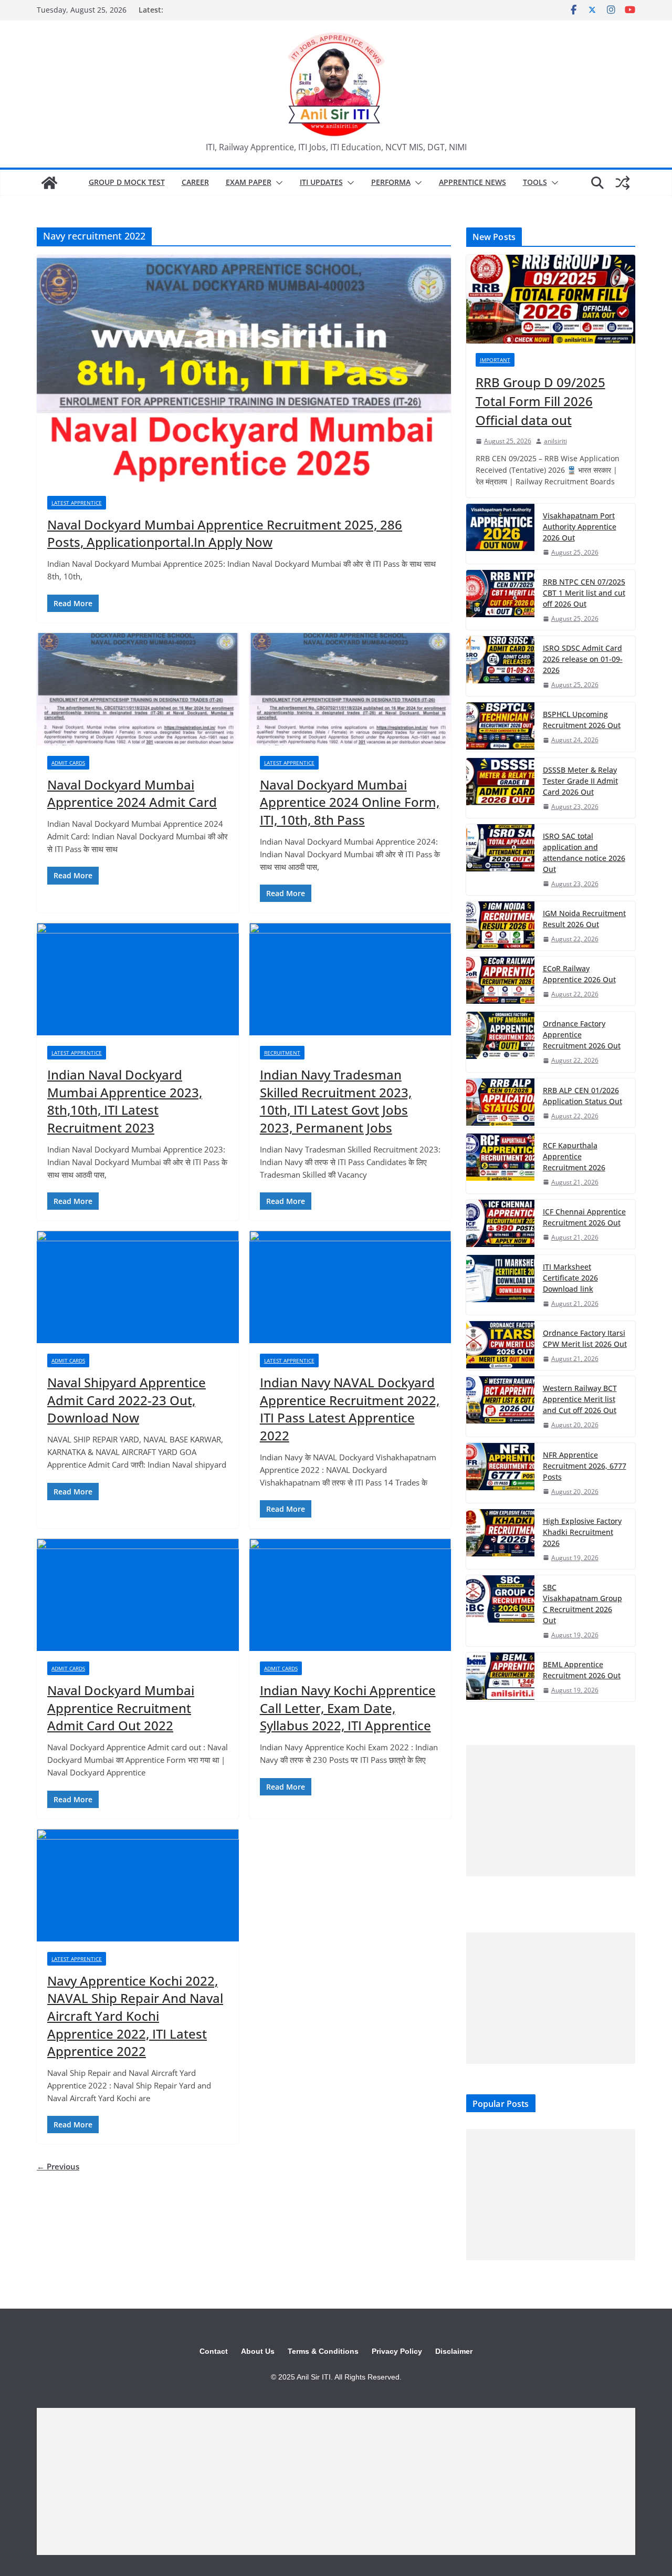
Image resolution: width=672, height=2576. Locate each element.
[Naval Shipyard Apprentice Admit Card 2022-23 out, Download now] (138, 1287)
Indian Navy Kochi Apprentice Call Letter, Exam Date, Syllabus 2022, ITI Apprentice (348, 1708)
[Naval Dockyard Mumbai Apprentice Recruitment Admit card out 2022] (138, 1595)
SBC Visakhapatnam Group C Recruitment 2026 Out (582, 1604)
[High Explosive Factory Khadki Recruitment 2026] (500, 1539)
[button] (277, 183)
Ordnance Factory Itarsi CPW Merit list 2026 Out (585, 1338)
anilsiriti (555, 441)
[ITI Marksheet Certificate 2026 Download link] (500, 1285)
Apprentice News (472, 182)
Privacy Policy (397, 2351)
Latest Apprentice (77, 503)
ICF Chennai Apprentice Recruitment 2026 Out (584, 1217)
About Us (258, 2351)
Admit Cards (68, 763)
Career (195, 182)
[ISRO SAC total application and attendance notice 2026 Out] (500, 860)
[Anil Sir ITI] (49, 183)
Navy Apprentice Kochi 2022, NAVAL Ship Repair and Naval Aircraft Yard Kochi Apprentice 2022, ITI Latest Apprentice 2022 (135, 2016)
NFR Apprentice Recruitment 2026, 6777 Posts (585, 1466)
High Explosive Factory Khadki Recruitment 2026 (582, 1532)
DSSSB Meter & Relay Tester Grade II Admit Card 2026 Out (580, 781)
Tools (535, 182)
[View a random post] (623, 183)
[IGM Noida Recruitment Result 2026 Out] (500, 926)
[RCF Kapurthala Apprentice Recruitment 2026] (500, 1164)
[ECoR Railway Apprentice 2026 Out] (500, 981)
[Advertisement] (551, 1811)
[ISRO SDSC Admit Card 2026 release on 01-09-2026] (500, 666)
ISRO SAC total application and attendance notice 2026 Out (584, 853)
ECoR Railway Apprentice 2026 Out (579, 974)
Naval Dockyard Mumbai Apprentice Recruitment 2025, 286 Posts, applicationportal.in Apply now (225, 533)
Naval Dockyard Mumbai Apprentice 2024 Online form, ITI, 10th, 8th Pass (350, 802)
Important (495, 360)
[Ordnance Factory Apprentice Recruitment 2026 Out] (500, 1042)
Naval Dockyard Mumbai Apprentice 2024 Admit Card (132, 793)
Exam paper (249, 182)
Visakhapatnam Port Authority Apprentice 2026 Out (580, 527)
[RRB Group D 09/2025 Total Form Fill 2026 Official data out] (551, 299)
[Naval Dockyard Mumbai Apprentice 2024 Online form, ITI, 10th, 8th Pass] (350, 689)
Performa (391, 182)
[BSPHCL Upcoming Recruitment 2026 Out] (500, 727)
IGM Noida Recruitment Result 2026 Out (584, 919)
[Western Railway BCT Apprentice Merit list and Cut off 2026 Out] (500, 1406)
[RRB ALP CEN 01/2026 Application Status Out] (500, 1103)
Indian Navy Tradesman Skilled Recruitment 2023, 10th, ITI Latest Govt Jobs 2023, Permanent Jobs (336, 1101)
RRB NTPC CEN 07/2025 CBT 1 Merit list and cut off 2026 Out (584, 593)
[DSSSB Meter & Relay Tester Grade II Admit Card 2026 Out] (500, 788)
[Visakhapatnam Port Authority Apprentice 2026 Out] (500, 534)
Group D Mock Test (127, 182)
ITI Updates (321, 182)
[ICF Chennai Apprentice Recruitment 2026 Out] (500, 1224)
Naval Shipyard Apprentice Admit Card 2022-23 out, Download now (127, 1400)
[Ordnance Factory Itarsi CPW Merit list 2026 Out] (500, 1346)
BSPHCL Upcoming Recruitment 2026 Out (582, 720)
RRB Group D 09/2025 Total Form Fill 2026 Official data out (540, 401)
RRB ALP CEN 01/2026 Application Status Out (582, 1096)
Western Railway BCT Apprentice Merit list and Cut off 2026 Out (580, 1399)
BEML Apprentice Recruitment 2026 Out (582, 1670)
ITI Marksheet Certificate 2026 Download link (570, 1278)
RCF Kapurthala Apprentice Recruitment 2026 (574, 1156)
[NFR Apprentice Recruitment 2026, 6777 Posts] (500, 1473)
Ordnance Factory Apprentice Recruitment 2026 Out (582, 1035)
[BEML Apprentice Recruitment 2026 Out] (500, 1677)
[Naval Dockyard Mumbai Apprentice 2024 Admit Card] (138, 689)
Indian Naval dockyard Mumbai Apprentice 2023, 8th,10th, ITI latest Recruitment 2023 (125, 1101)
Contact (214, 2351)
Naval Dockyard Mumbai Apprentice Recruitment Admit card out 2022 (121, 1708)
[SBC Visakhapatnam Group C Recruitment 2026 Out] (500, 1611)
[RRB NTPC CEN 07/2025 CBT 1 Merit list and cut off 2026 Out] (500, 600)
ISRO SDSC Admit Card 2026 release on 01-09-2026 (583, 659)
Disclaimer (454, 2351)
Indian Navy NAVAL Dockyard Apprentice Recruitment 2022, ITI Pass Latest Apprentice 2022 (350, 1409)
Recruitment (282, 1053)
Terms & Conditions (323, 2351)
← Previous (58, 2166)
